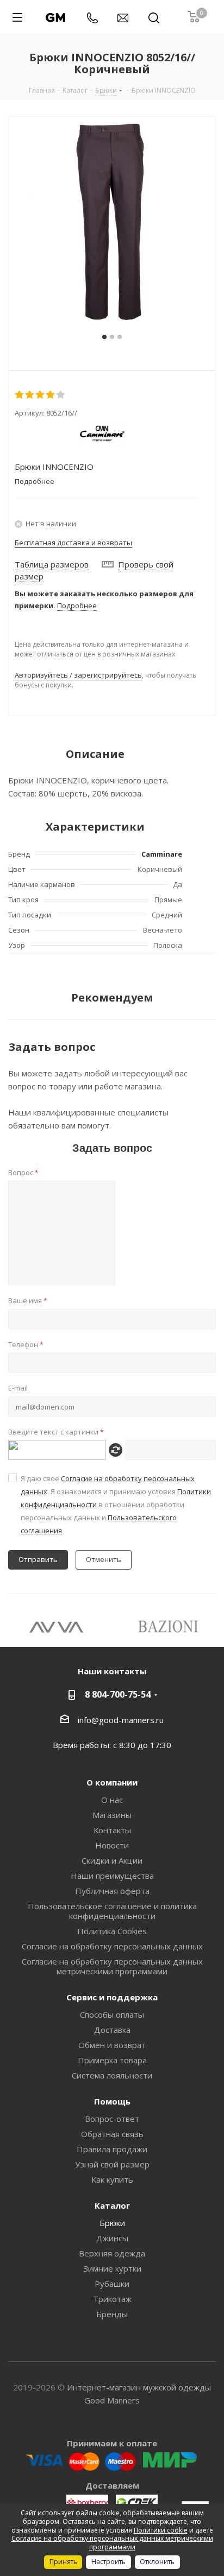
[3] (41, 395)
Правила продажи (112, 2149)
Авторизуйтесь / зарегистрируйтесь (78, 675)
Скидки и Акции (112, 1860)
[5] (61, 395)
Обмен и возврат (112, 2045)
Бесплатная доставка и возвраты (73, 543)
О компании (112, 1782)
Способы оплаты (112, 2014)
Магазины (112, 1815)
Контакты (112, 1830)
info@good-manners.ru (121, 1720)
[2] (30, 395)
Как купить (112, 2179)
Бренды (112, 2314)
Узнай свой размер (112, 2164)
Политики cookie (161, 2530)
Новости (112, 1845)
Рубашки (112, 2284)
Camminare (162, 854)
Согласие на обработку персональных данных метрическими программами (112, 1966)
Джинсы (112, 2238)
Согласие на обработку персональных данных (112, 1946)
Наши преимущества (112, 1876)
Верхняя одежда (112, 2253)
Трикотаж (112, 2299)
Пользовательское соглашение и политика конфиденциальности (112, 1911)
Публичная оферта (112, 1891)
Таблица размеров (52, 564)
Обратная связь (112, 2134)
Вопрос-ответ (112, 2119)
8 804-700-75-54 (118, 1694)
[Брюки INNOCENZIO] (112, 220)
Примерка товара (112, 2060)
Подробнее (77, 605)
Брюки (112, 2223)
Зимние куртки (112, 2268)
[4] (51, 395)
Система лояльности (112, 2075)
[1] (20, 395)
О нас (112, 1800)
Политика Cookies (112, 1931)
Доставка (112, 2030)
